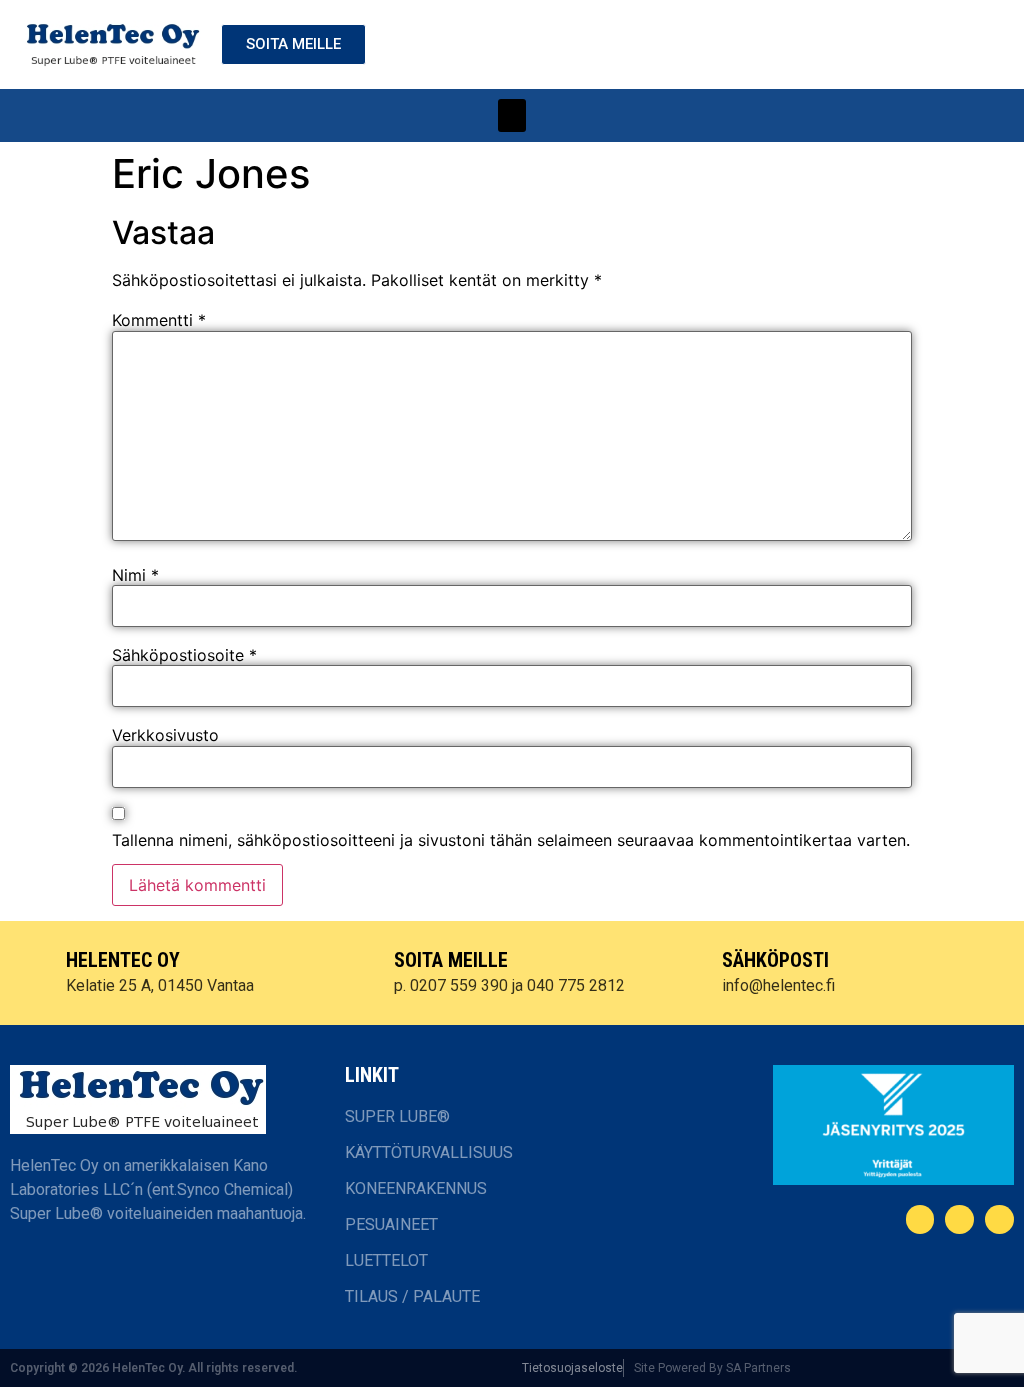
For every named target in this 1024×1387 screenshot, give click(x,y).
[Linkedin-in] (959, 1219)
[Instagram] (999, 1219)
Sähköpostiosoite (184, 655)
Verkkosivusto (165, 735)
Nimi (135, 575)
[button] (512, 115)
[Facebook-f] (920, 1219)
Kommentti (159, 320)
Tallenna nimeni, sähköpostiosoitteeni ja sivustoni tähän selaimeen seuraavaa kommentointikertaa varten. (511, 840)
